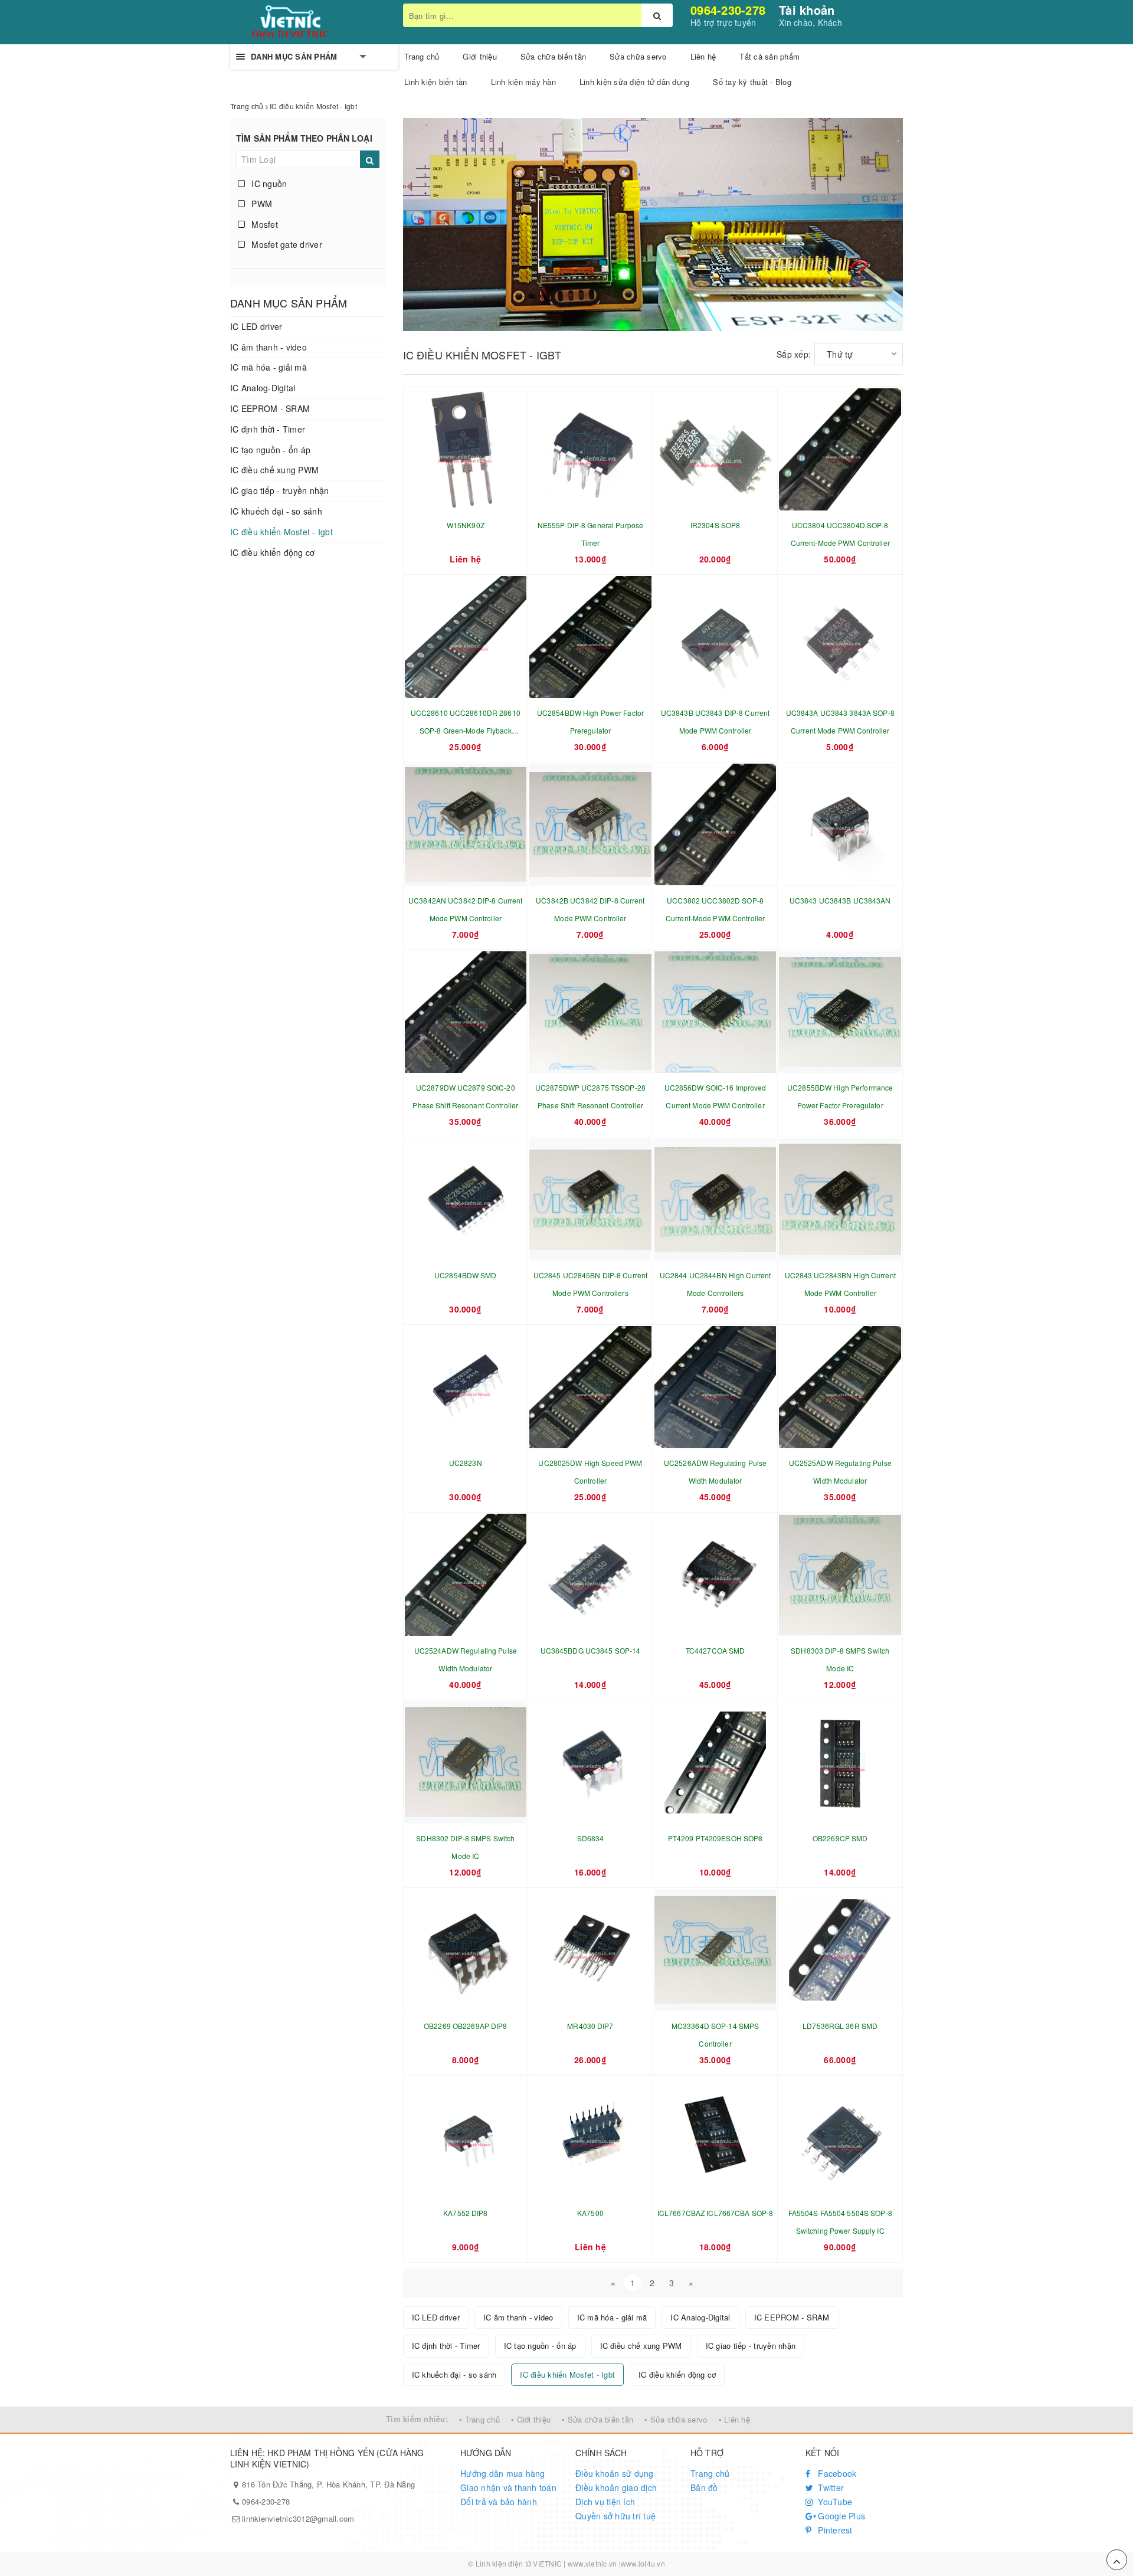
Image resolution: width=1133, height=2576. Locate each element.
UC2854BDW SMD (466, 1275)
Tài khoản (807, 10)
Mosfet (263, 224)
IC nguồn (268, 184)
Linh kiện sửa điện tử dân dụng (635, 82)
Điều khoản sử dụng (615, 2473)
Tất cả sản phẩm (769, 56)
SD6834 (591, 1838)
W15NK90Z (466, 525)
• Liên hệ (734, 2419)
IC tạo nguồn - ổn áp (270, 450)
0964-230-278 (728, 10)
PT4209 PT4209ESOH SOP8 (716, 1838)
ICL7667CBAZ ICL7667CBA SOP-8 (715, 2213)
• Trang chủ (479, 2419)
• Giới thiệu (531, 2419)
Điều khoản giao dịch (616, 2487)
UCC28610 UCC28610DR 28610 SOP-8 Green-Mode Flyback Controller (466, 730)
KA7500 (590, 2213)
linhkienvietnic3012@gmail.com (298, 2518)
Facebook (836, 2473)
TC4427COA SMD (716, 1650)
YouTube (834, 2502)
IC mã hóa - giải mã (268, 367)
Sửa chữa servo (638, 56)
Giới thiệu (480, 56)
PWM (261, 204)
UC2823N (466, 1463)
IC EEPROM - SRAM (270, 408)
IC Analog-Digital (263, 388)
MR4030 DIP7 (590, 2026)
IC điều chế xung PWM (274, 470)
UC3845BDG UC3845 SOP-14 (591, 1650)
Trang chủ (422, 56)
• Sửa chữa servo (676, 2419)
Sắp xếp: (794, 354)
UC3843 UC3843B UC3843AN (840, 900)
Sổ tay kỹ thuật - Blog (752, 82)
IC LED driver (256, 326)
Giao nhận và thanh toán (508, 2487)
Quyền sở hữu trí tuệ (615, 2516)
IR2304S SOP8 (715, 525)
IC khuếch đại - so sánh (276, 511)
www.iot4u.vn (643, 2563)
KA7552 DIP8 (465, 2213)
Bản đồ (704, 2487)
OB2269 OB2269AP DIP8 (465, 2026)
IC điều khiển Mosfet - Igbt (281, 532)
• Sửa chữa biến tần (597, 2419)
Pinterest (834, 2530)
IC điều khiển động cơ (272, 552)
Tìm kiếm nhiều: (417, 2419)
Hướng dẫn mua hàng (503, 2473)
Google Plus (840, 2516)
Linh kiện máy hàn (523, 82)
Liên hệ (703, 56)
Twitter (830, 2487)
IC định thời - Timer (268, 429)
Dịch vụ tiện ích (605, 2502)
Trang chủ (710, 2473)
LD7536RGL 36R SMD (840, 2026)
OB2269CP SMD (840, 1838)
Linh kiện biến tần (436, 82)
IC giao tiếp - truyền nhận (280, 490)
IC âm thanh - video (268, 347)
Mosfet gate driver (286, 244)
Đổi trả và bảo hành (499, 2502)
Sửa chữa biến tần (553, 56)
